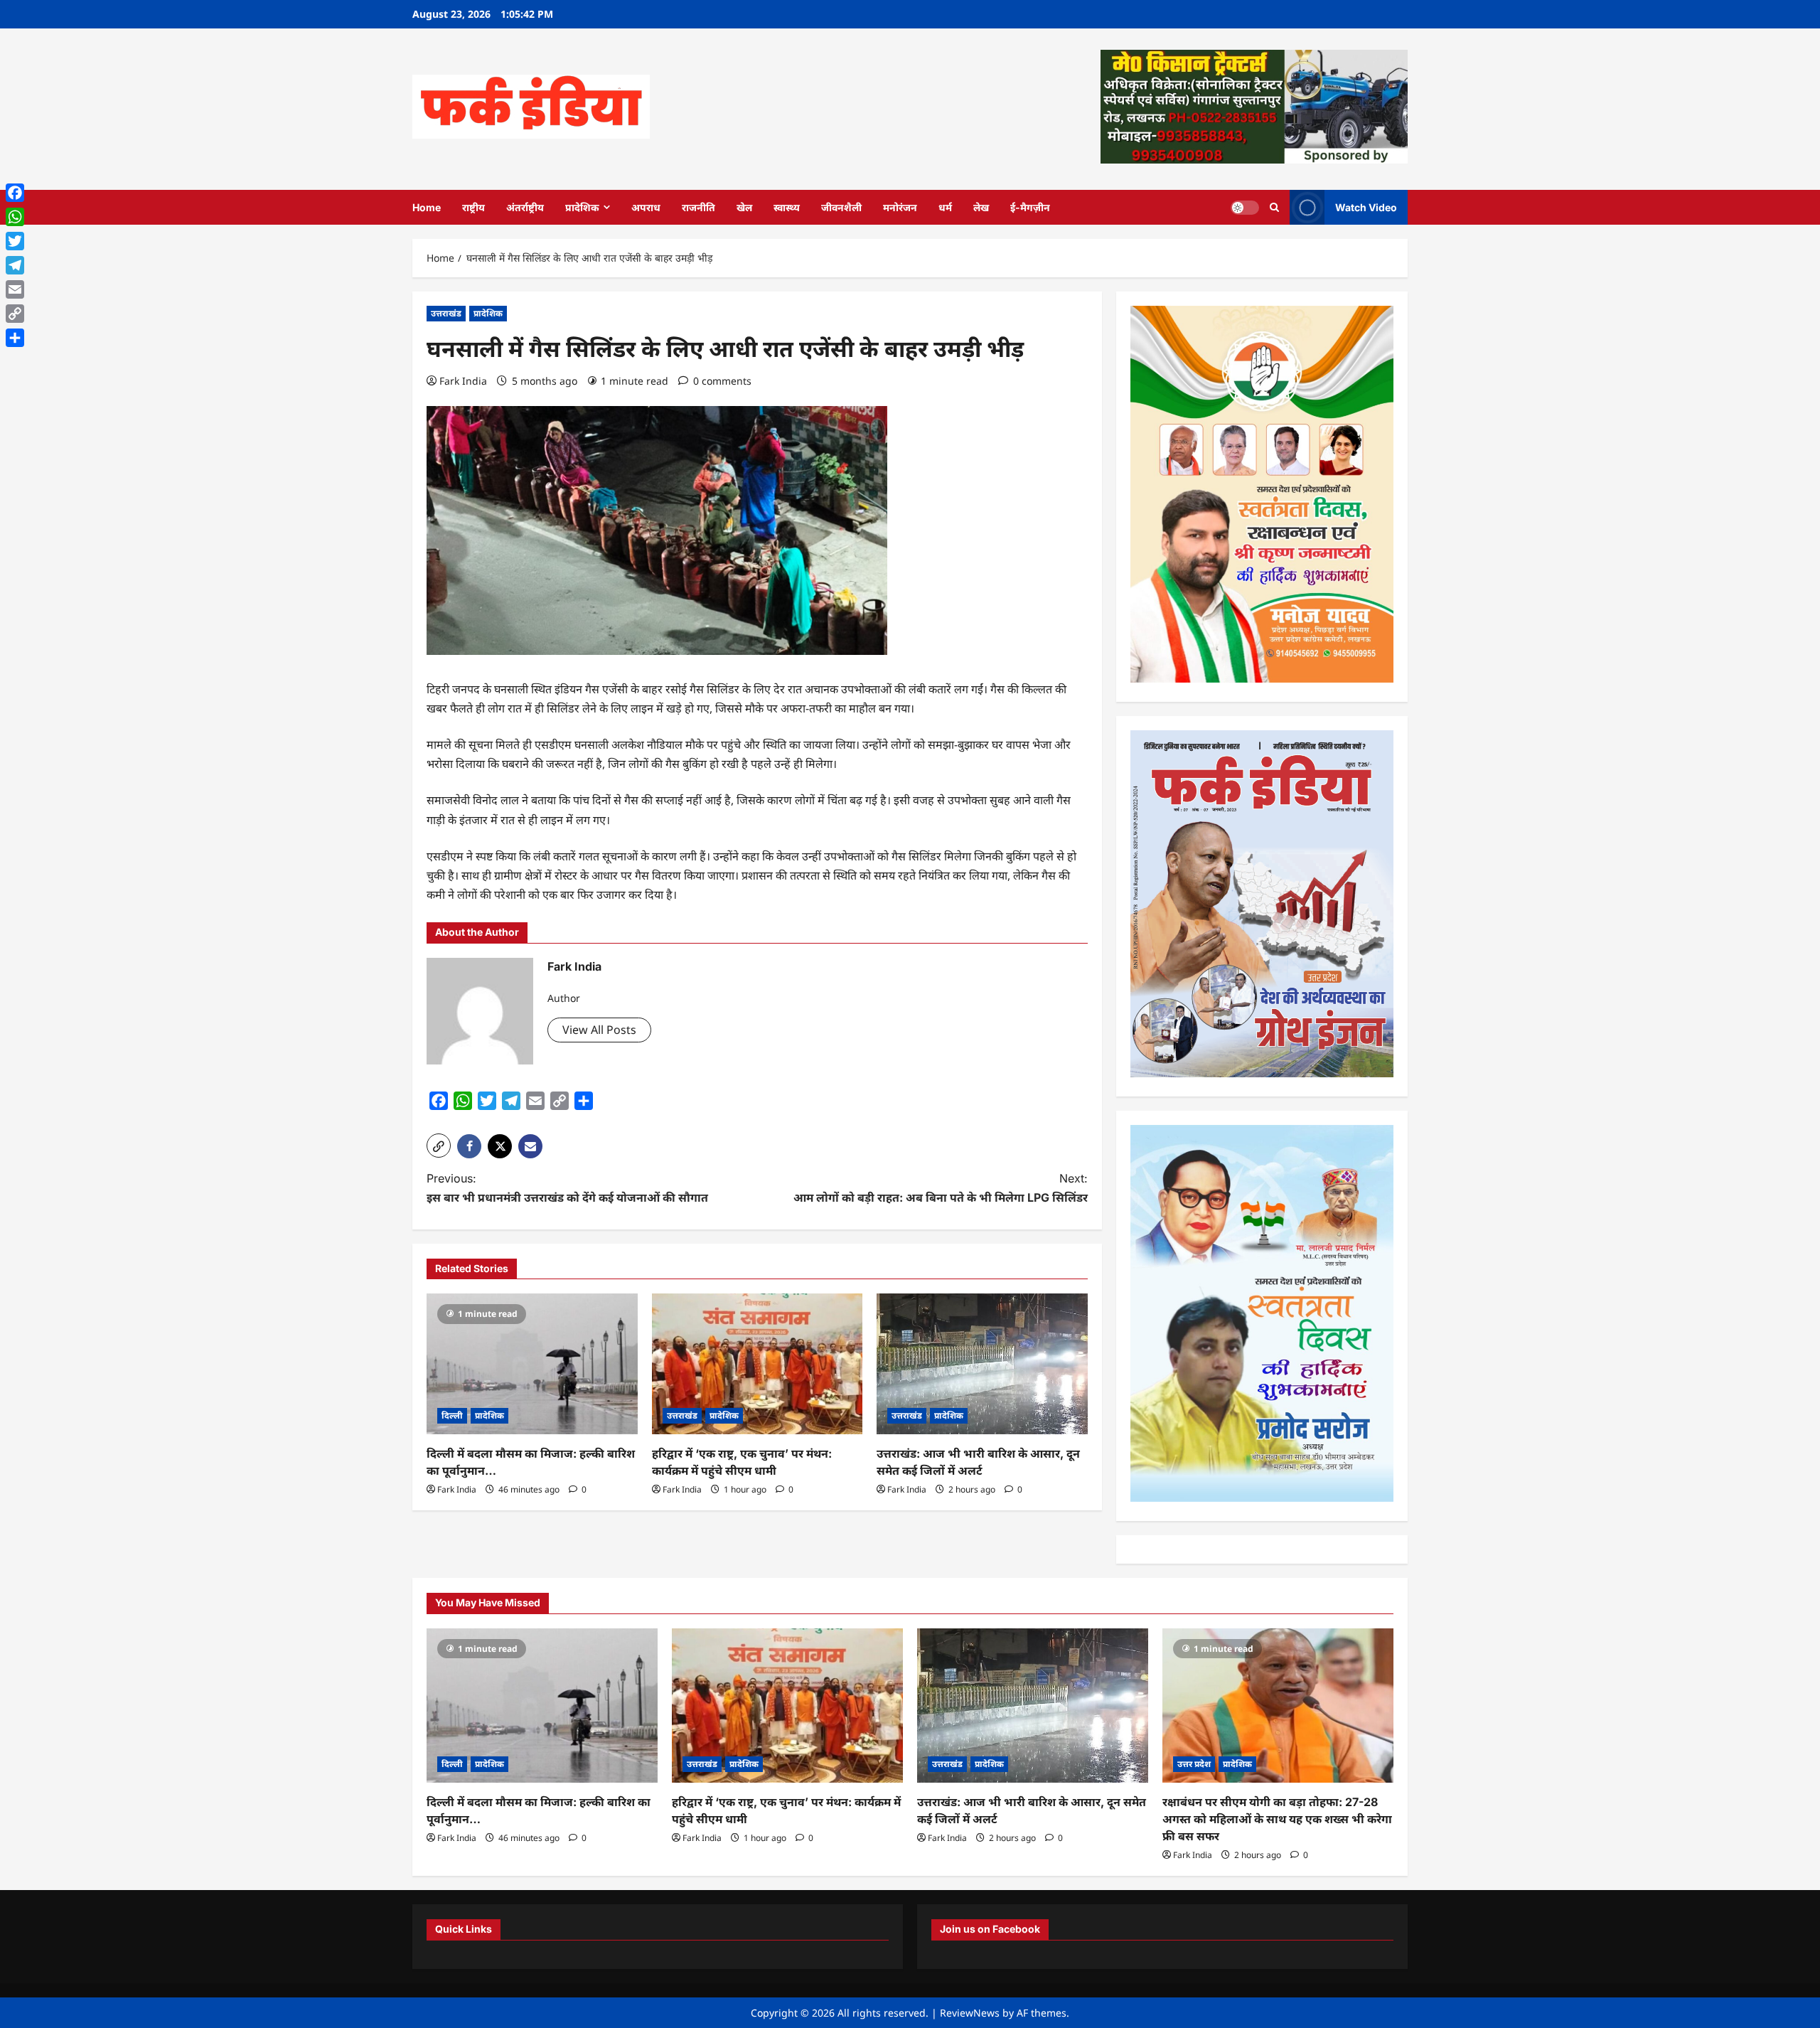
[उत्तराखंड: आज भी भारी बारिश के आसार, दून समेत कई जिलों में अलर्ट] (982, 1364)
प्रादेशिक (582, 207)
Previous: (567, 1188)
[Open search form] (1274, 207)
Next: (941, 1188)
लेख (981, 207)
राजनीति (698, 207)
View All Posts (599, 1030)
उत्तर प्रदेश (1194, 1764)
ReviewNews (970, 2013)
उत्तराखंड (446, 313)
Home (427, 207)
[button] (439, 1146)
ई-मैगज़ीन (1030, 207)
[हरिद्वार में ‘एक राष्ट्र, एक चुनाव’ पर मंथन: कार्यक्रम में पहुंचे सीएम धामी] (758, 1364)
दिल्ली (452, 1415)
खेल (744, 207)
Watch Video (1366, 207)
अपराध (646, 207)
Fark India (463, 381)
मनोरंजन (900, 207)
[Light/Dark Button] (1245, 207)
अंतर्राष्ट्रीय (525, 207)
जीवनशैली (841, 207)
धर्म (945, 207)
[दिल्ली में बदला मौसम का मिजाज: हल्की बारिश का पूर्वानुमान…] (532, 1364)
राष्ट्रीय (473, 207)
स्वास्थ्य (787, 207)
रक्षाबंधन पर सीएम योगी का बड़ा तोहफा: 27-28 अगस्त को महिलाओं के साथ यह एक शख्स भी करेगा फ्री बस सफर (1277, 1819)
